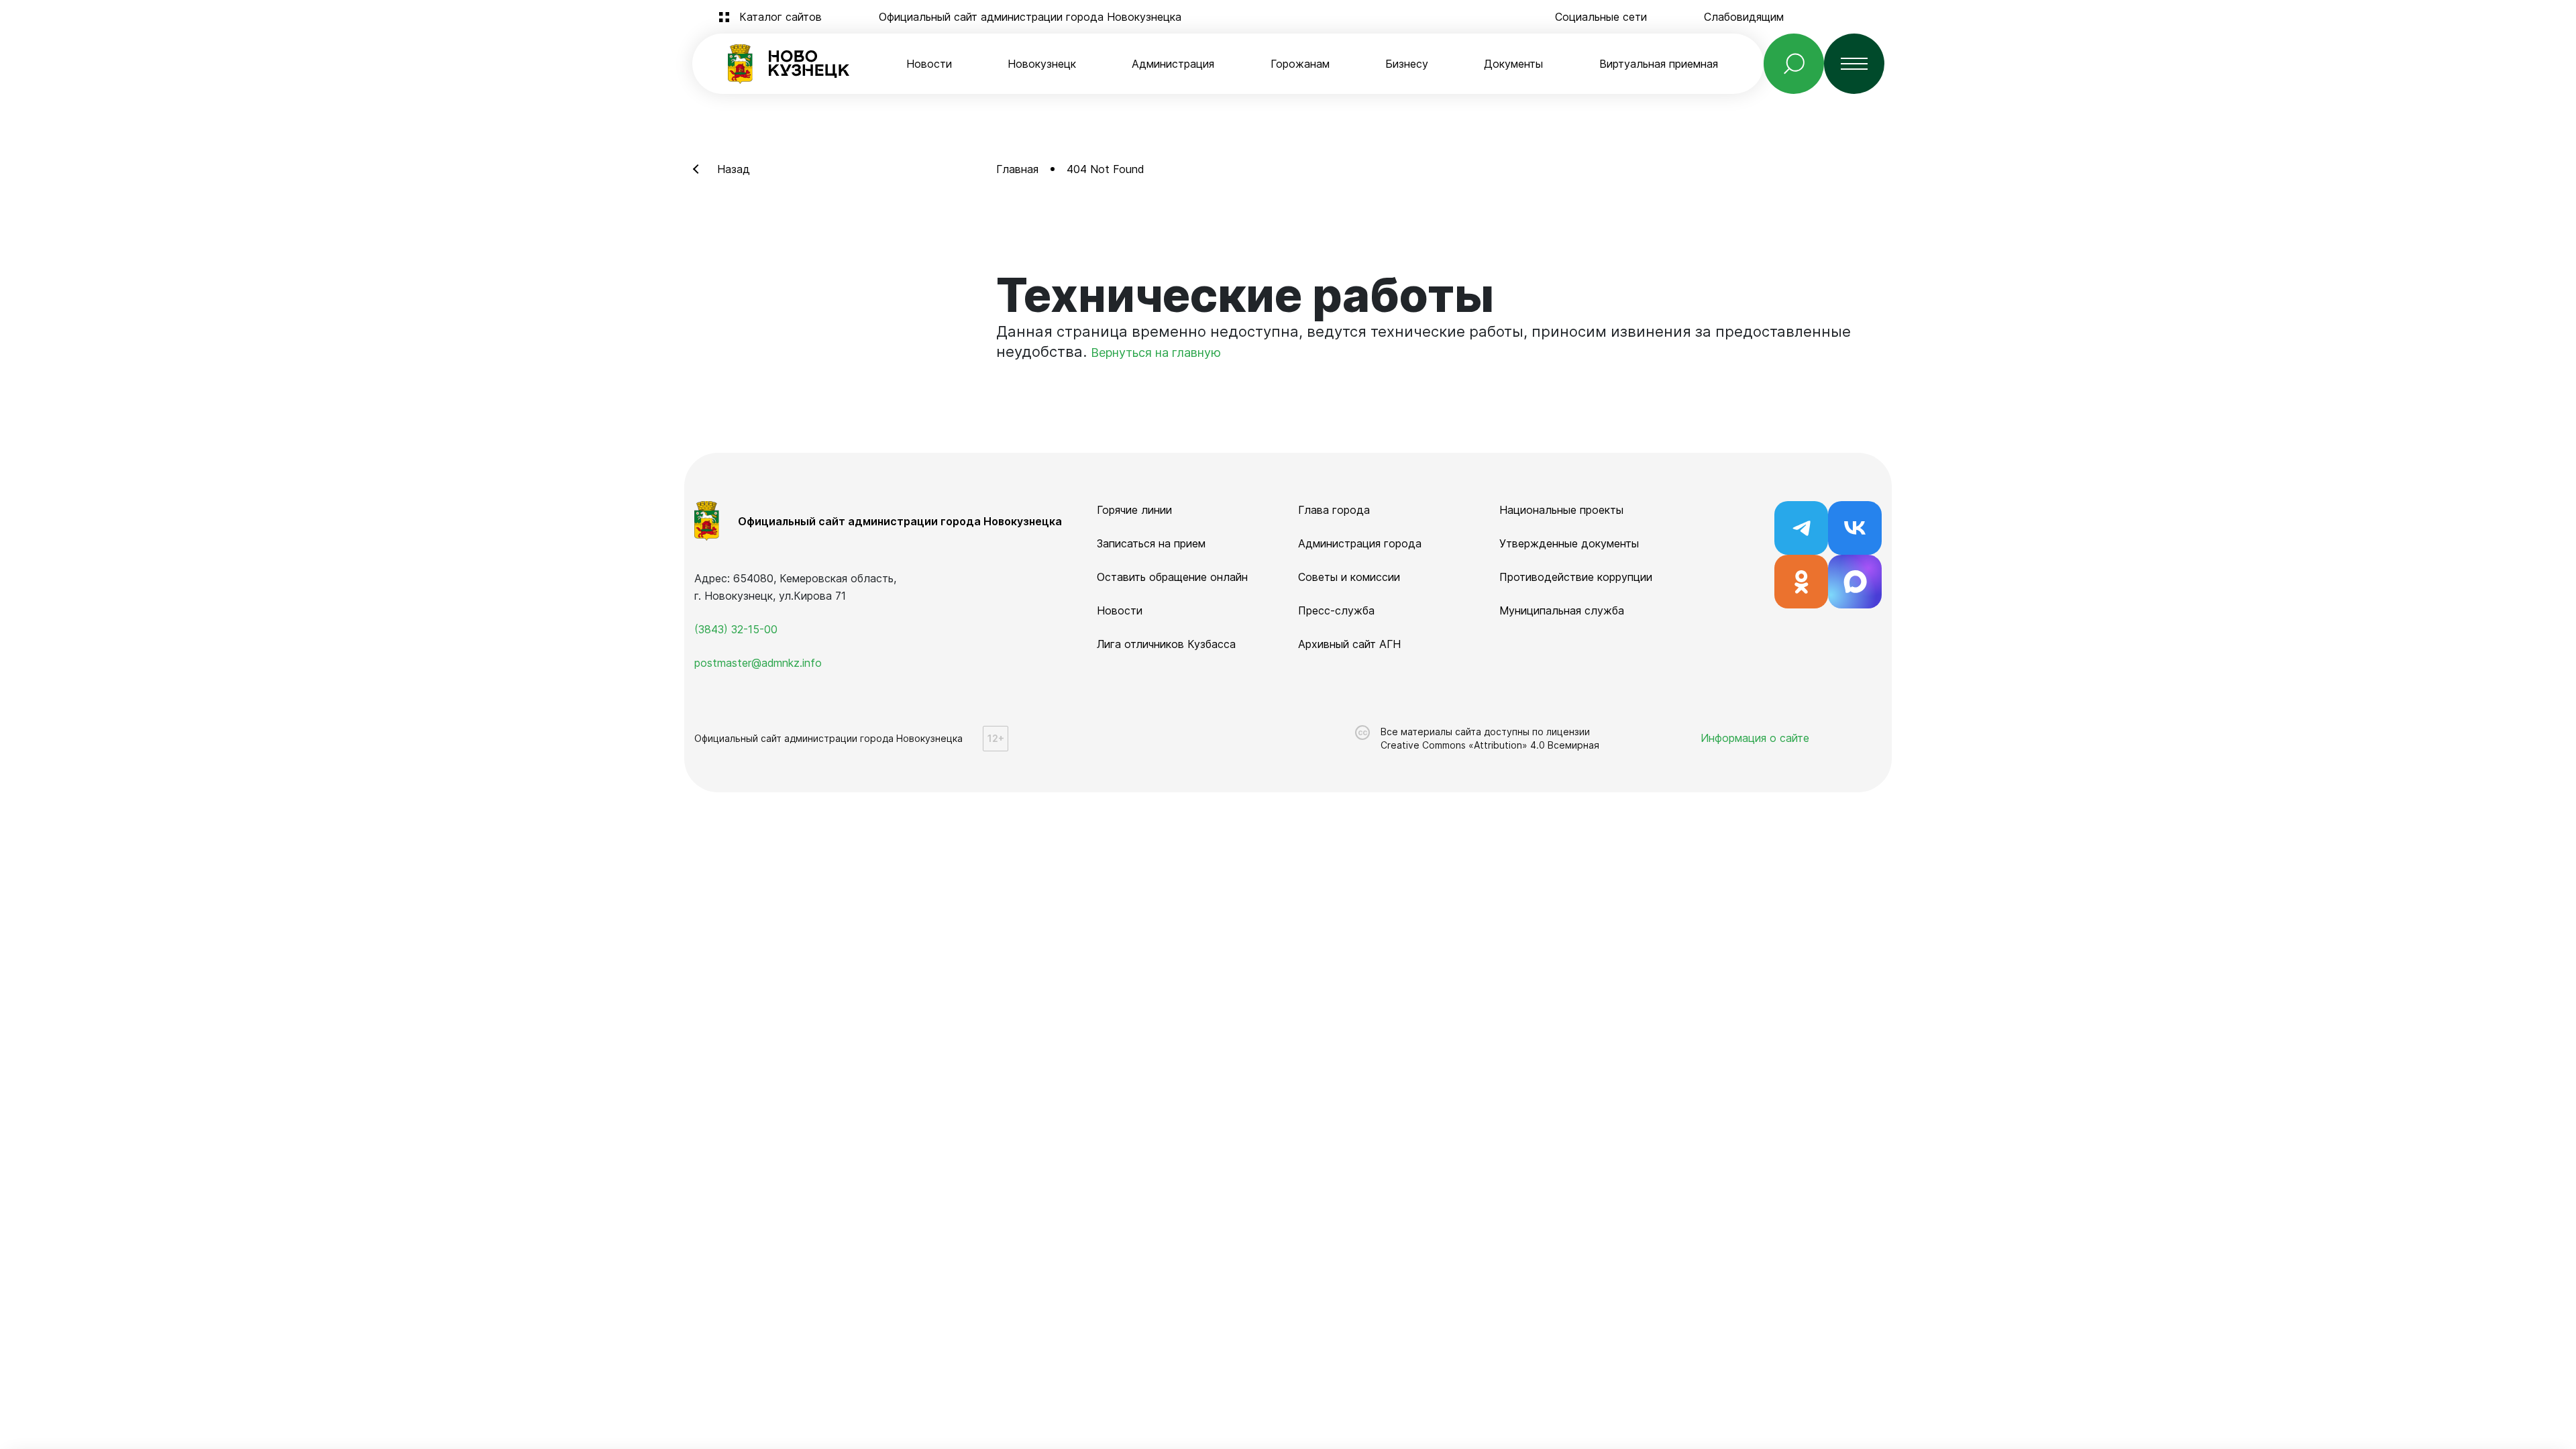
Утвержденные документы (1569, 543)
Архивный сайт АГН (1349, 644)
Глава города (1334, 510)
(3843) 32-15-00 (736, 629)
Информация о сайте (1755, 738)
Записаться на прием (1151, 543)
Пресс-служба (1336, 610)
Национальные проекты (1561, 510)
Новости (929, 64)
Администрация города (1360, 543)
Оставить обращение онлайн (1172, 577)
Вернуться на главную (1156, 353)
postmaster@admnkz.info (758, 663)
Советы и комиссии (1349, 577)
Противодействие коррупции (1576, 577)
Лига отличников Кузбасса (1166, 644)
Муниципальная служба (1562, 610)
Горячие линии (1134, 510)
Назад (734, 169)
